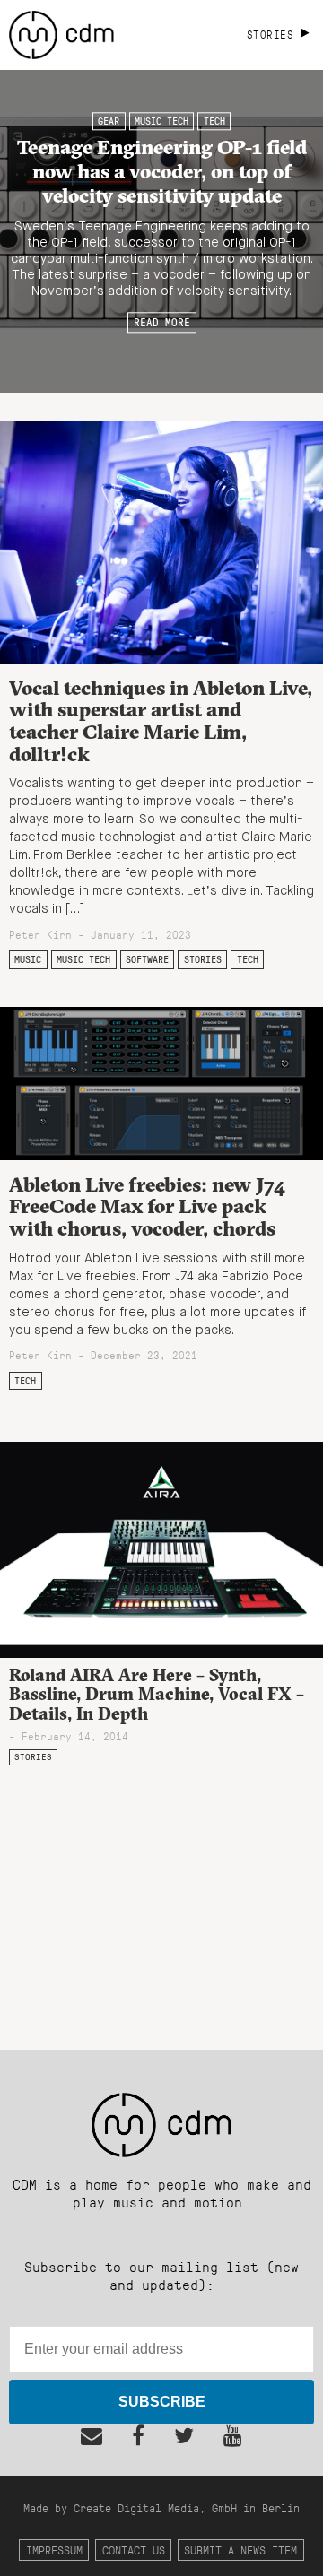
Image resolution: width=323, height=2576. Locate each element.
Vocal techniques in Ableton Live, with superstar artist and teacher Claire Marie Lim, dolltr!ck (161, 721)
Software (147, 959)
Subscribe (162, 2402)
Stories (203, 959)
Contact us (134, 2550)
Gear (109, 121)
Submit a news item (240, 2550)
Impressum (54, 2550)
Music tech (161, 121)
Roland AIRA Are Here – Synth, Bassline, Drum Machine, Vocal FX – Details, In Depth (157, 1694)
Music (28, 959)
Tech (214, 121)
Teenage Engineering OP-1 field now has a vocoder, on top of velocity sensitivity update (162, 171)
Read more (162, 323)
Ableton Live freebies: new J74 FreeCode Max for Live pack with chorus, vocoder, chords (147, 1206)
